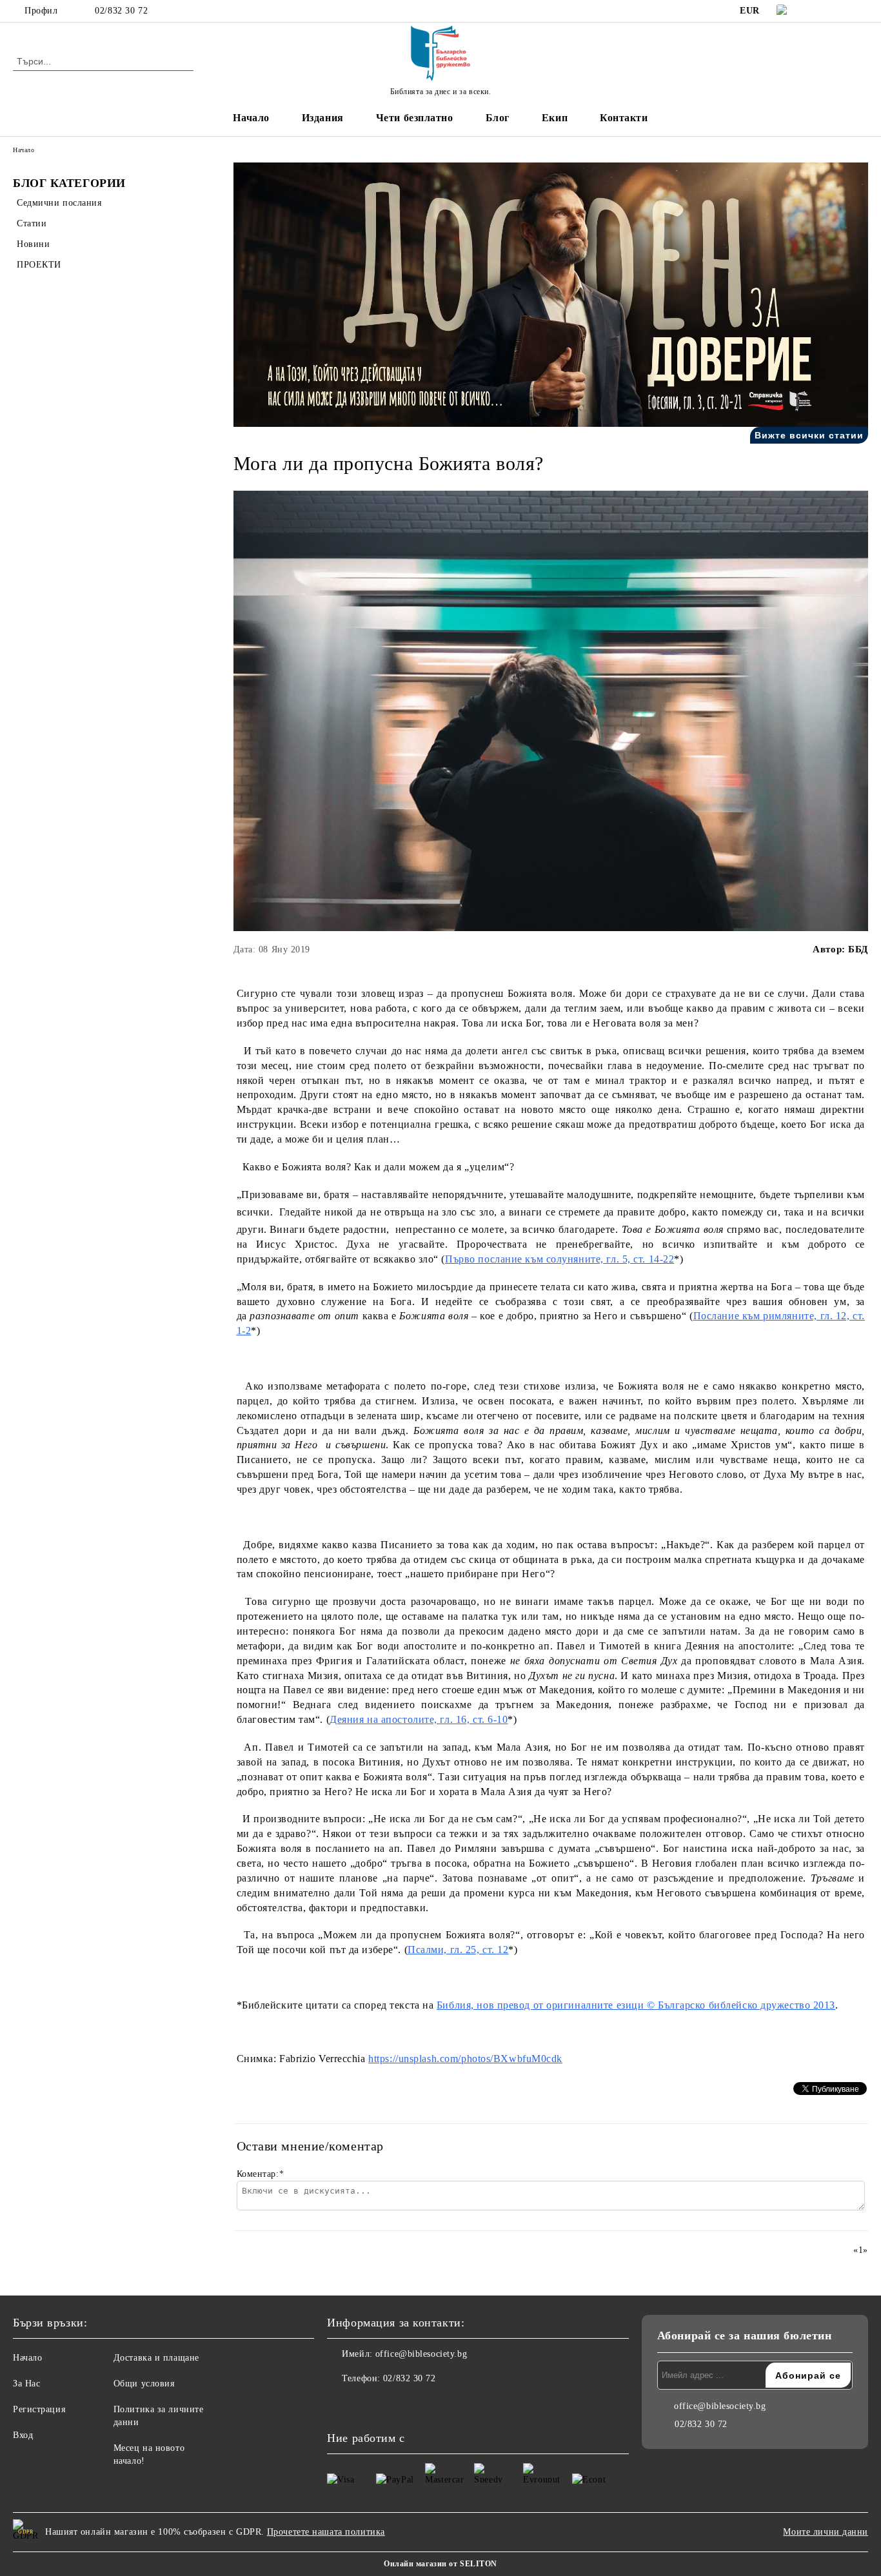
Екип (555, 118)
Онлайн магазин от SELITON (440, 2564)
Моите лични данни (826, 2532)
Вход (23, 2435)
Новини (33, 244)
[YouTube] (861, 11)
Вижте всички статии (809, 435)
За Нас (26, 2384)
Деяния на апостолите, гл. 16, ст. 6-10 (419, 1719)
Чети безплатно (415, 118)
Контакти (624, 118)
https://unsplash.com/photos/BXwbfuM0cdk (465, 2059)
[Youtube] (394, 2404)
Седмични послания (59, 203)
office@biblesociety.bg (421, 2354)
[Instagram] (842, 11)
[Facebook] (822, 11)
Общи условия (144, 2384)
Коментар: (261, 2174)
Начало (251, 118)
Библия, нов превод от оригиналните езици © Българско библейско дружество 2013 (636, 2005)
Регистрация (39, 2409)
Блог (498, 118)
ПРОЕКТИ (39, 265)
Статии (32, 223)
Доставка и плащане (156, 2358)
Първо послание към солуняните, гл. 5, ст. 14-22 (559, 1259)
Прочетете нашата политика (326, 2532)
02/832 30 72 (121, 11)
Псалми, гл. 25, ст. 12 (458, 1950)
